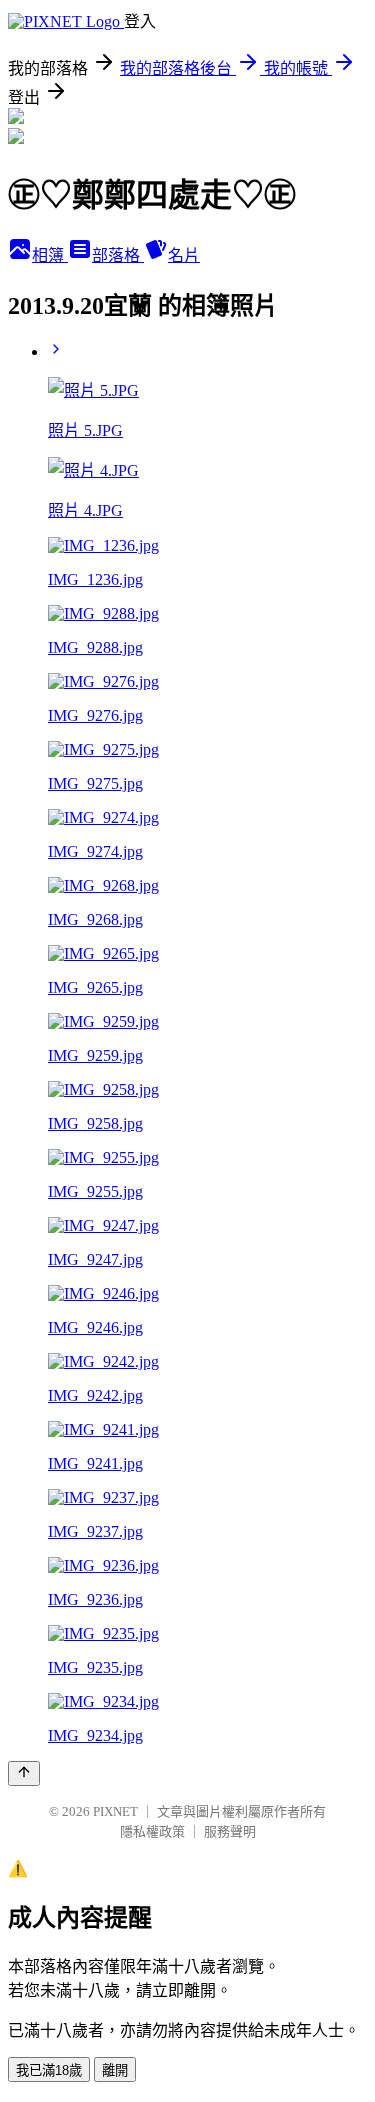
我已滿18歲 (49, 2070)
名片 (184, 255)
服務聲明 (230, 1831)
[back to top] (24, 1773)
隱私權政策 (152, 1831)
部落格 (118, 255)
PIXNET (115, 1811)
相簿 (50, 255)
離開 (115, 2070)
